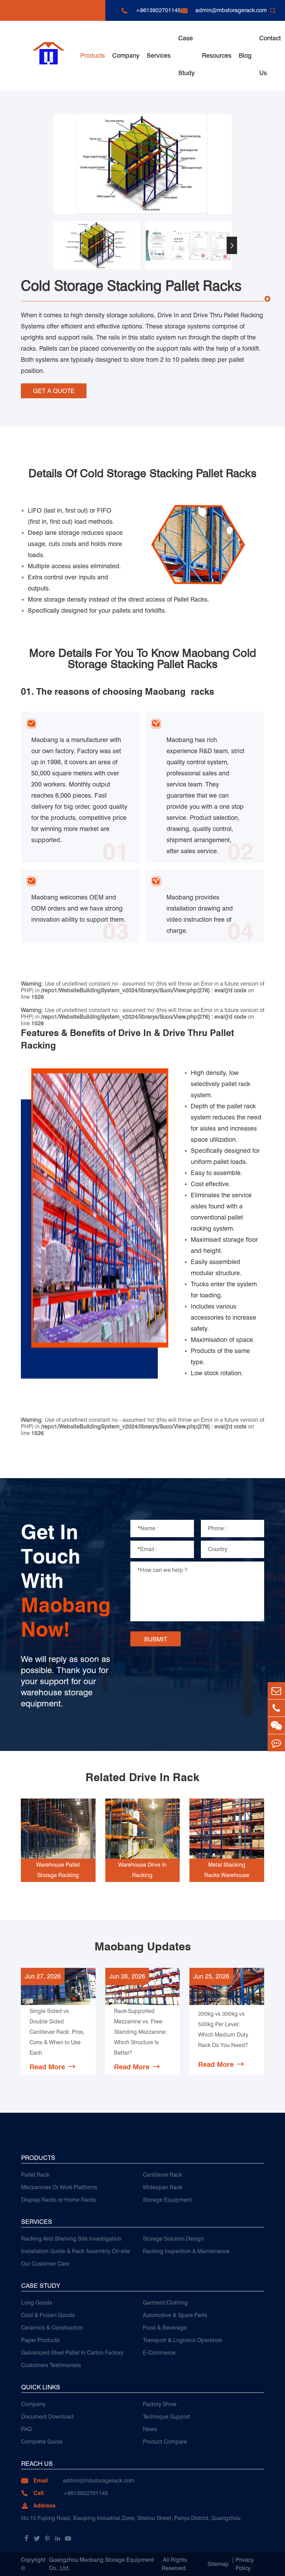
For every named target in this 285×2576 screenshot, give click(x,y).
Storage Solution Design (173, 2239)
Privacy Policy (245, 2564)
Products (93, 55)
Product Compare (165, 2442)
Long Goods (37, 2303)
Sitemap (218, 2564)
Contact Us (270, 55)
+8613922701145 (158, 10)
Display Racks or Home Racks (59, 2200)
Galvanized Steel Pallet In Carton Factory (72, 2353)
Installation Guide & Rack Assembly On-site (76, 2251)
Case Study (186, 55)
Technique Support (166, 2417)
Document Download (47, 2417)
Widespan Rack (162, 2187)
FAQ (26, 2429)
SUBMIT (156, 1639)
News (150, 2429)
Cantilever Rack (162, 2175)
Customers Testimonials (51, 2365)
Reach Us (37, 2464)
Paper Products (40, 2340)
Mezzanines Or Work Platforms (59, 2187)
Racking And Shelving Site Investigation (71, 2239)
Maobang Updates (143, 1947)
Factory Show (160, 2404)
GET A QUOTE (54, 391)
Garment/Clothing (165, 2303)
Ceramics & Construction (52, 2328)
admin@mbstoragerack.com (231, 10)
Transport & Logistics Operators (182, 2340)
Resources (217, 55)
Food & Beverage (165, 2328)
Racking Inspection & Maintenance (186, 2251)
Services (159, 55)
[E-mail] (276, 1691)
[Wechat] (276, 1725)
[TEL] (276, 1708)
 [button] (53, 246)
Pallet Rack (35, 2175)
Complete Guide (42, 2442)
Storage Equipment (167, 2200)
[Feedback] (276, 1743)
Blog (245, 55)
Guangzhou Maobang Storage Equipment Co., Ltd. (101, 2564)
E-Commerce (159, 2353)
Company (126, 55)
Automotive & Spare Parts (175, 2315)
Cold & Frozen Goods (48, 2315)
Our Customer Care (45, 2264)
